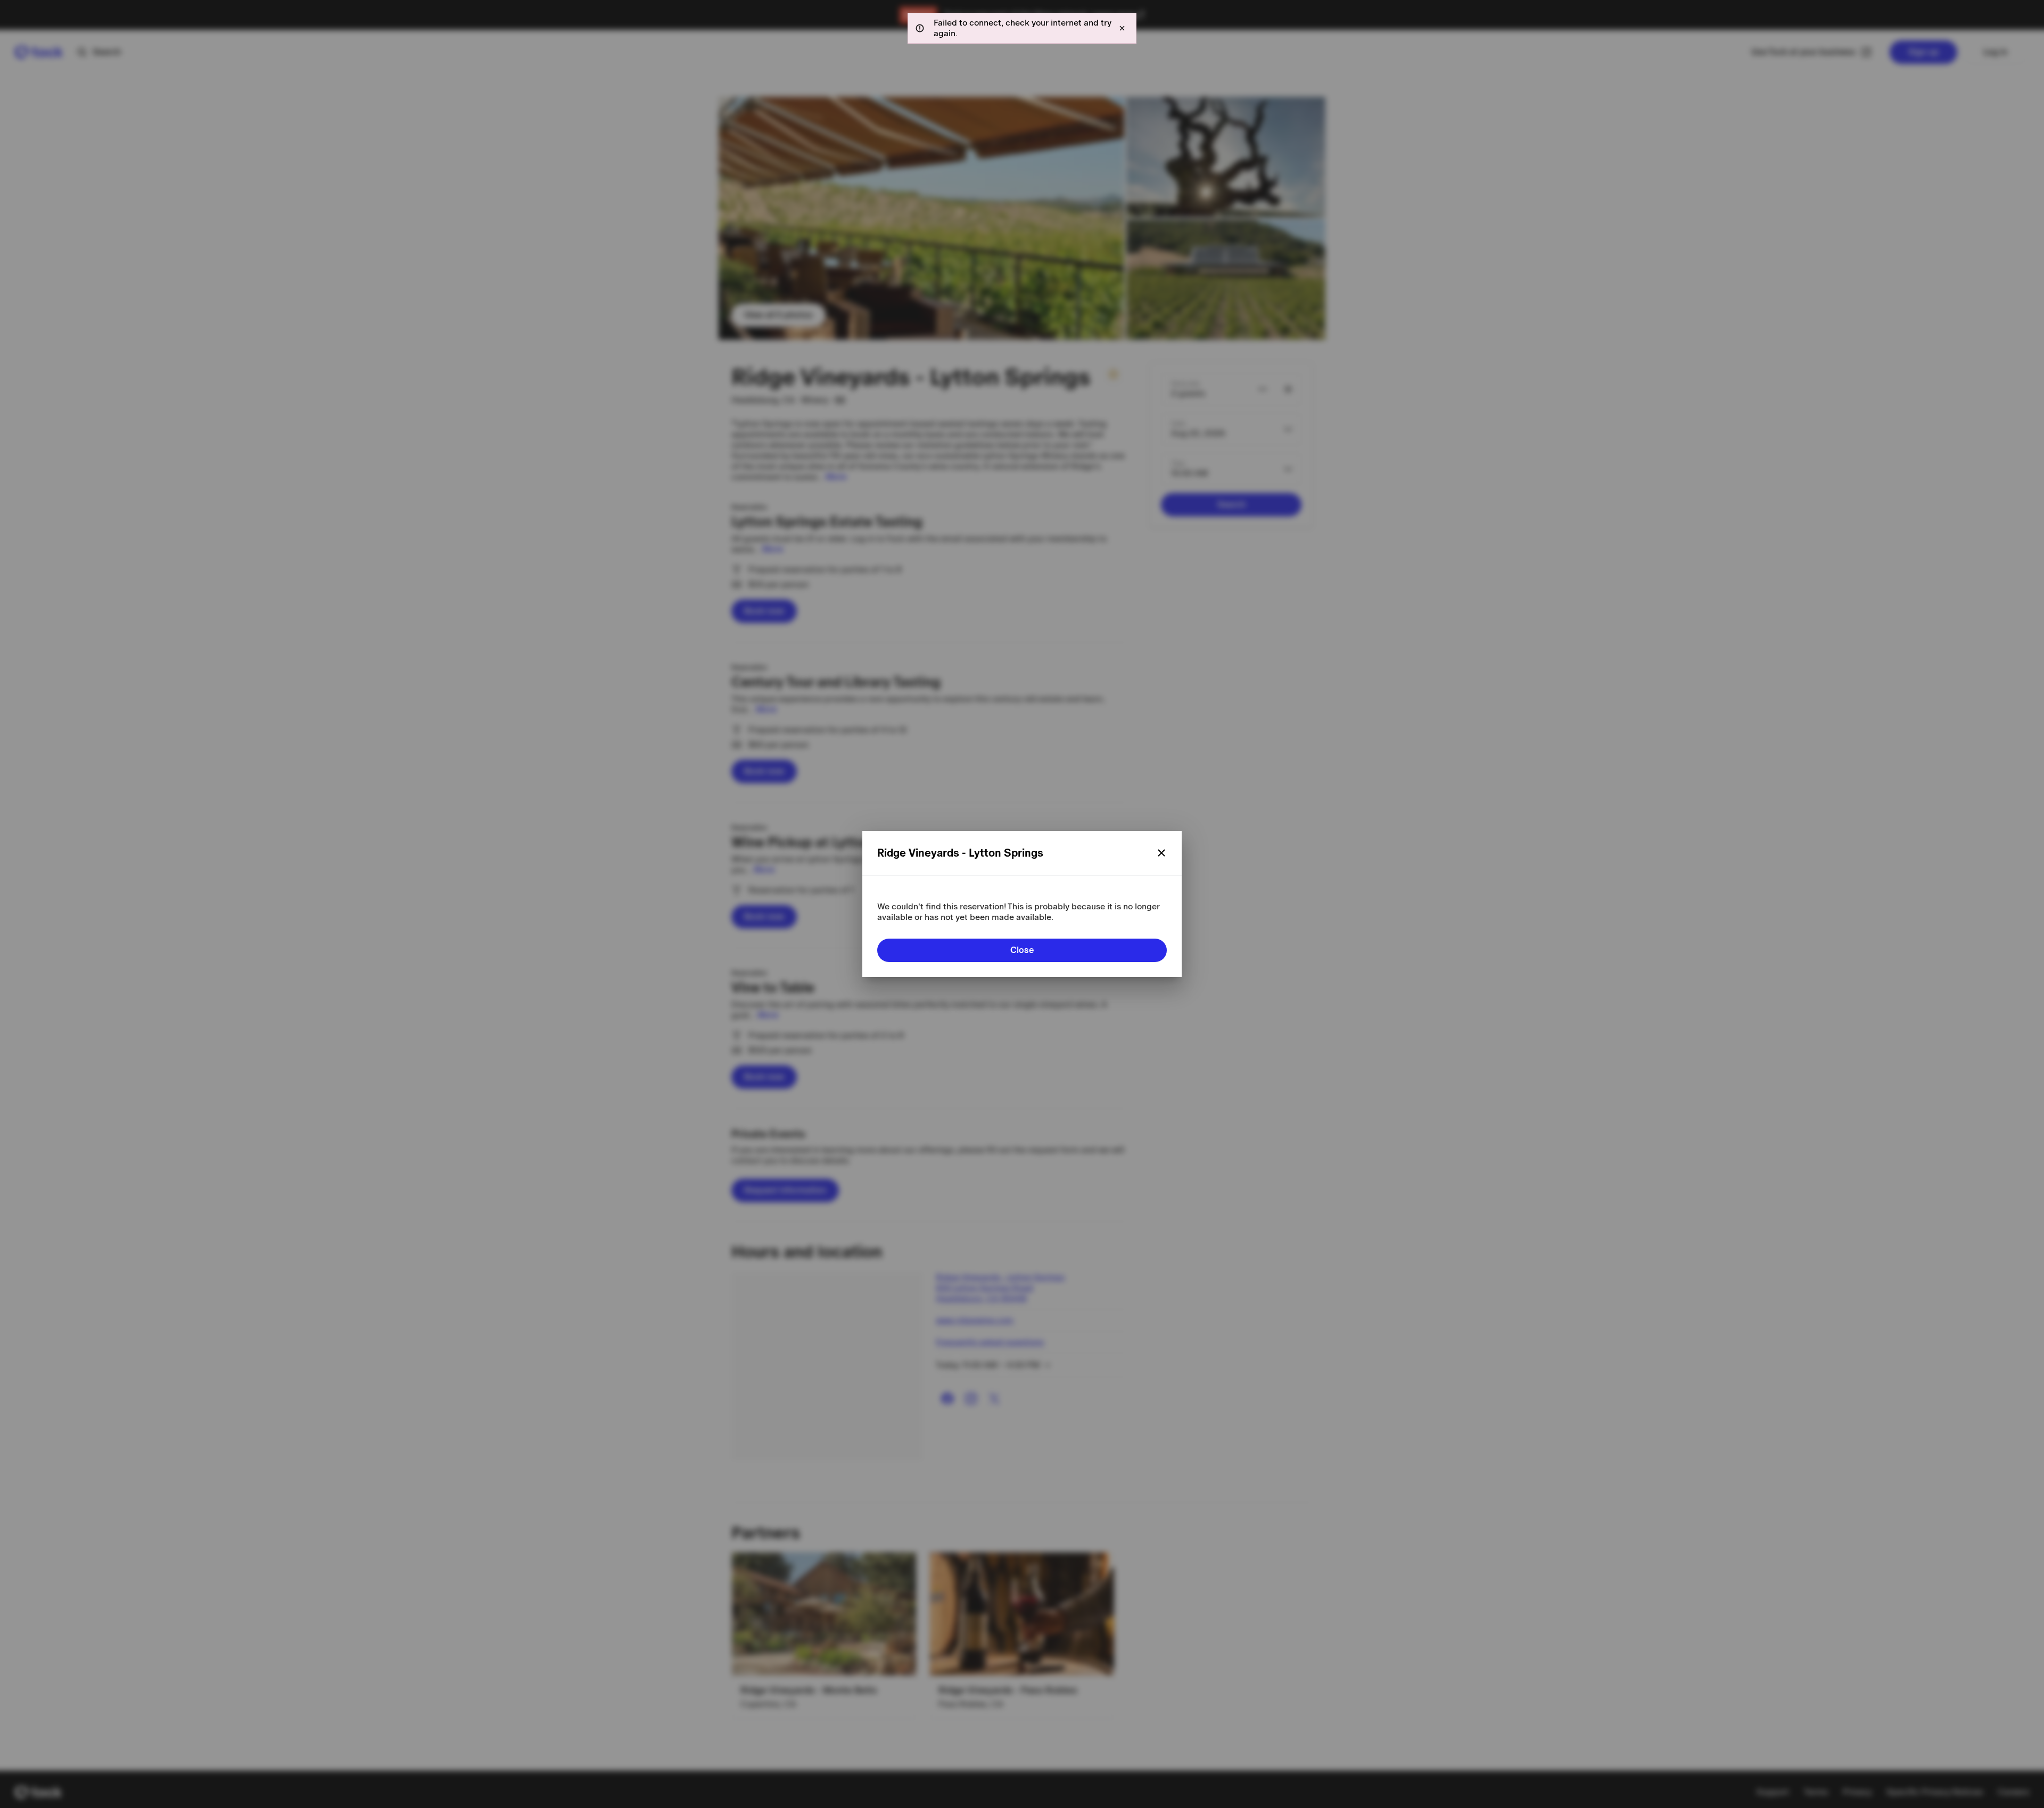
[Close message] (1122, 28)
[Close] (1161, 853)
